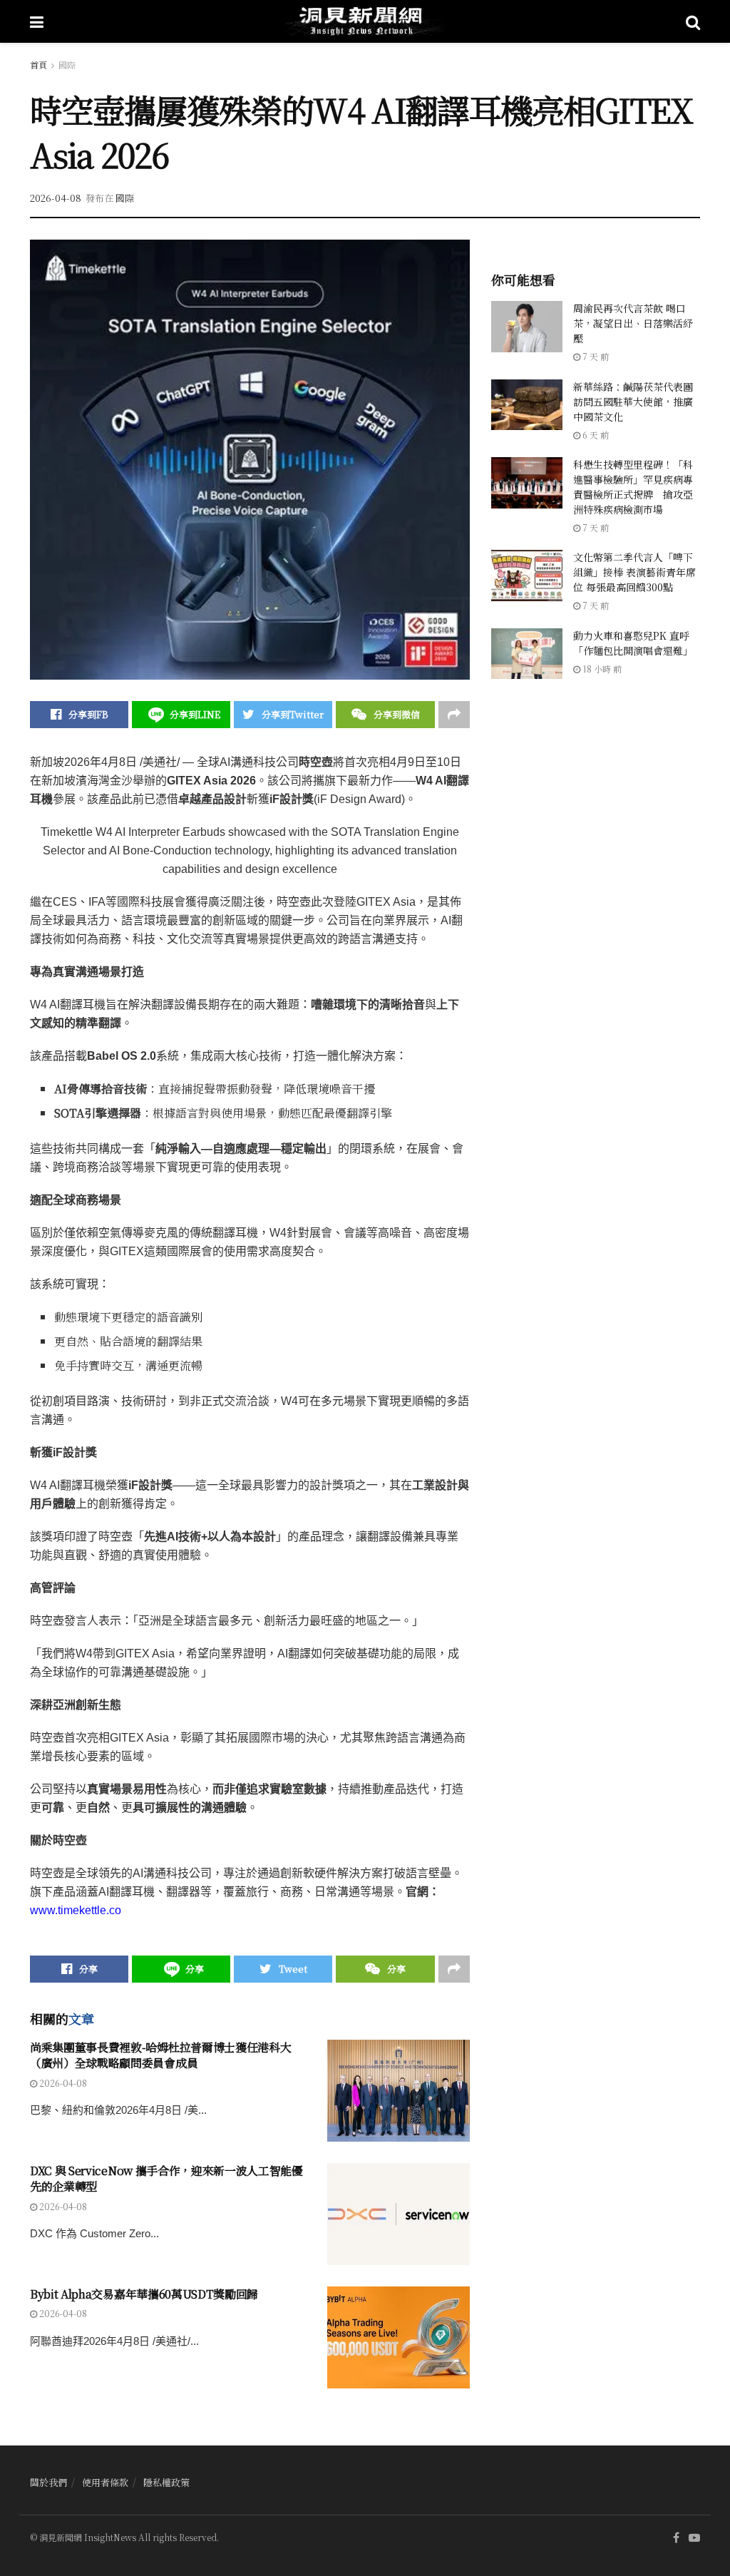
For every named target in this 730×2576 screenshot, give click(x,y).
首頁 (38, 65)
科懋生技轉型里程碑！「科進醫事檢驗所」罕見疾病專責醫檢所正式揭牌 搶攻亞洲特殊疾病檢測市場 (633, 487)
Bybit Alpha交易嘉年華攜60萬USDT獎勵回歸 (144, 2294)
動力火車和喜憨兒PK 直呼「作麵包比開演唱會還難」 (633, 643)
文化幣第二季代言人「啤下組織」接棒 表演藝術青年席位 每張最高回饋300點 (634, 572)
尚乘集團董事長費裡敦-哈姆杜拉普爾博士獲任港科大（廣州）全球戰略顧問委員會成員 (160, 2055)
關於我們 (48, 2482)
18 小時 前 (601, 669)
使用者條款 (105, 2482)
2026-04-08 (56, 198)
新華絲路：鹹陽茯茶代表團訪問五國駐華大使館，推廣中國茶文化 (633, 402)
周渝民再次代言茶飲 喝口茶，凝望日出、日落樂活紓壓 (633, 323)
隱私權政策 (166, 2482)
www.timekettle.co (76, 1910)
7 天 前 (595, 356)
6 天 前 (595, 435)
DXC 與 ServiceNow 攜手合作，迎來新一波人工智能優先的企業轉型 (166, 2178)
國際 (67, 65)
